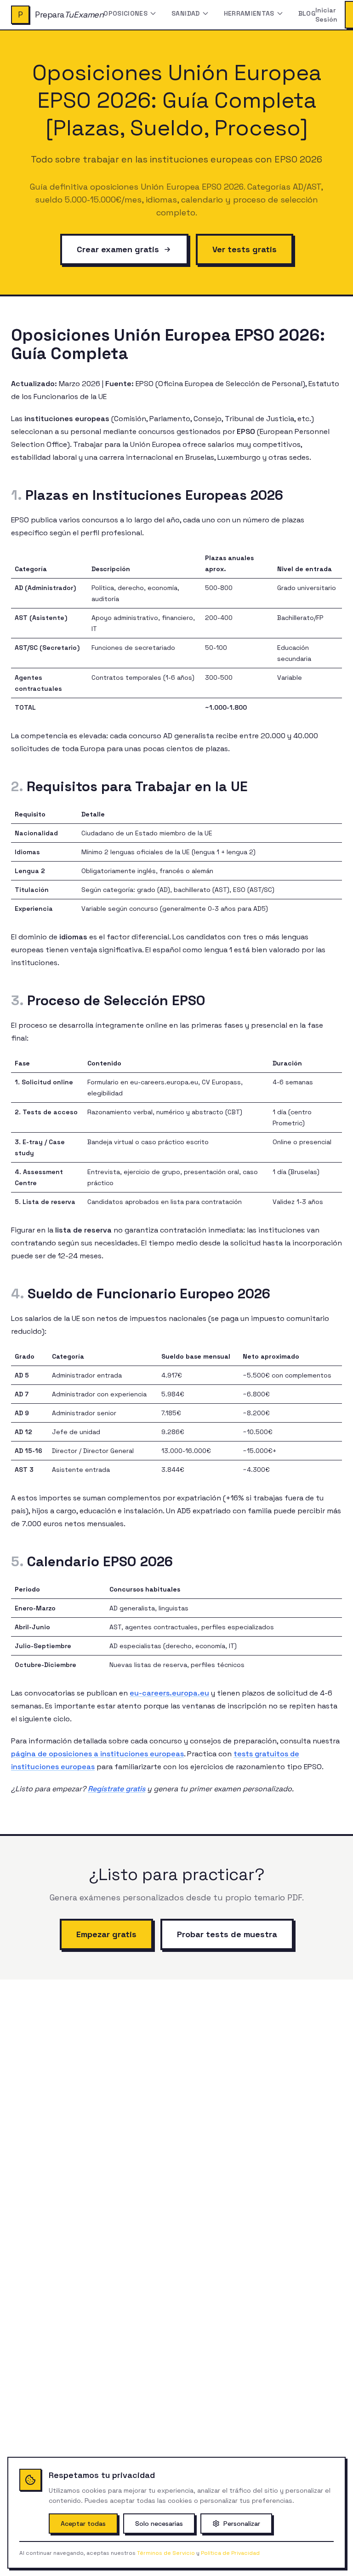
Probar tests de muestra (227, 1934)
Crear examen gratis (118, 249)
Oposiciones (125, 13)
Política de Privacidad (230, 2553)
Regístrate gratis (117, 1789)
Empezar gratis (106, 1934)
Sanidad (185, 13)
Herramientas (249, 13)
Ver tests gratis (245, 249)
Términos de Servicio (166, 2553)
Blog (307, 13)
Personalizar (242, 2524)
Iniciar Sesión (326, 15)
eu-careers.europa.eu (169, 1693)
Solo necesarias (159, 2524)
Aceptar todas (83, 2524)
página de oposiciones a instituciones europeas (97, 1754)
